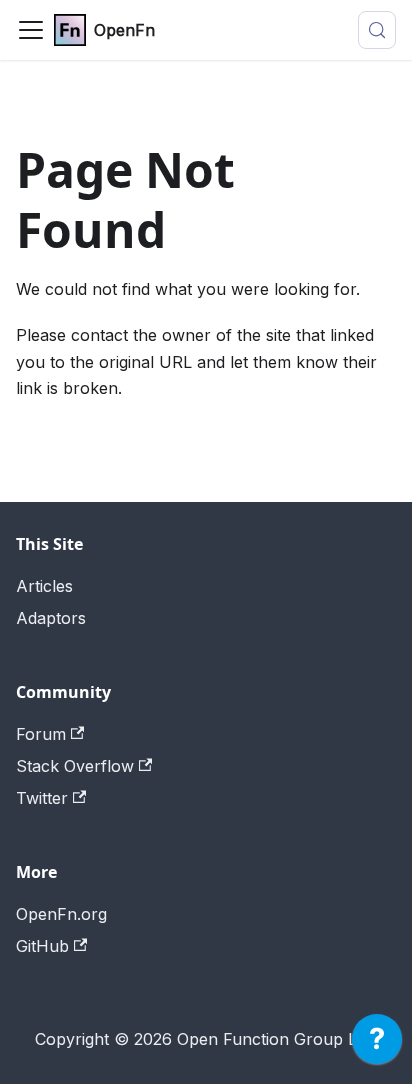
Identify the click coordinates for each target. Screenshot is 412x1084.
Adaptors (51, 618)
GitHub (42, 946)
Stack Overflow (75, 766)
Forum (41, 734)
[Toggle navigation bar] (31, 30)
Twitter (42, 798)
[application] (377, 1044)
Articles (44, 586)
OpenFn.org (61, 914)
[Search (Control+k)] (377, 30)
